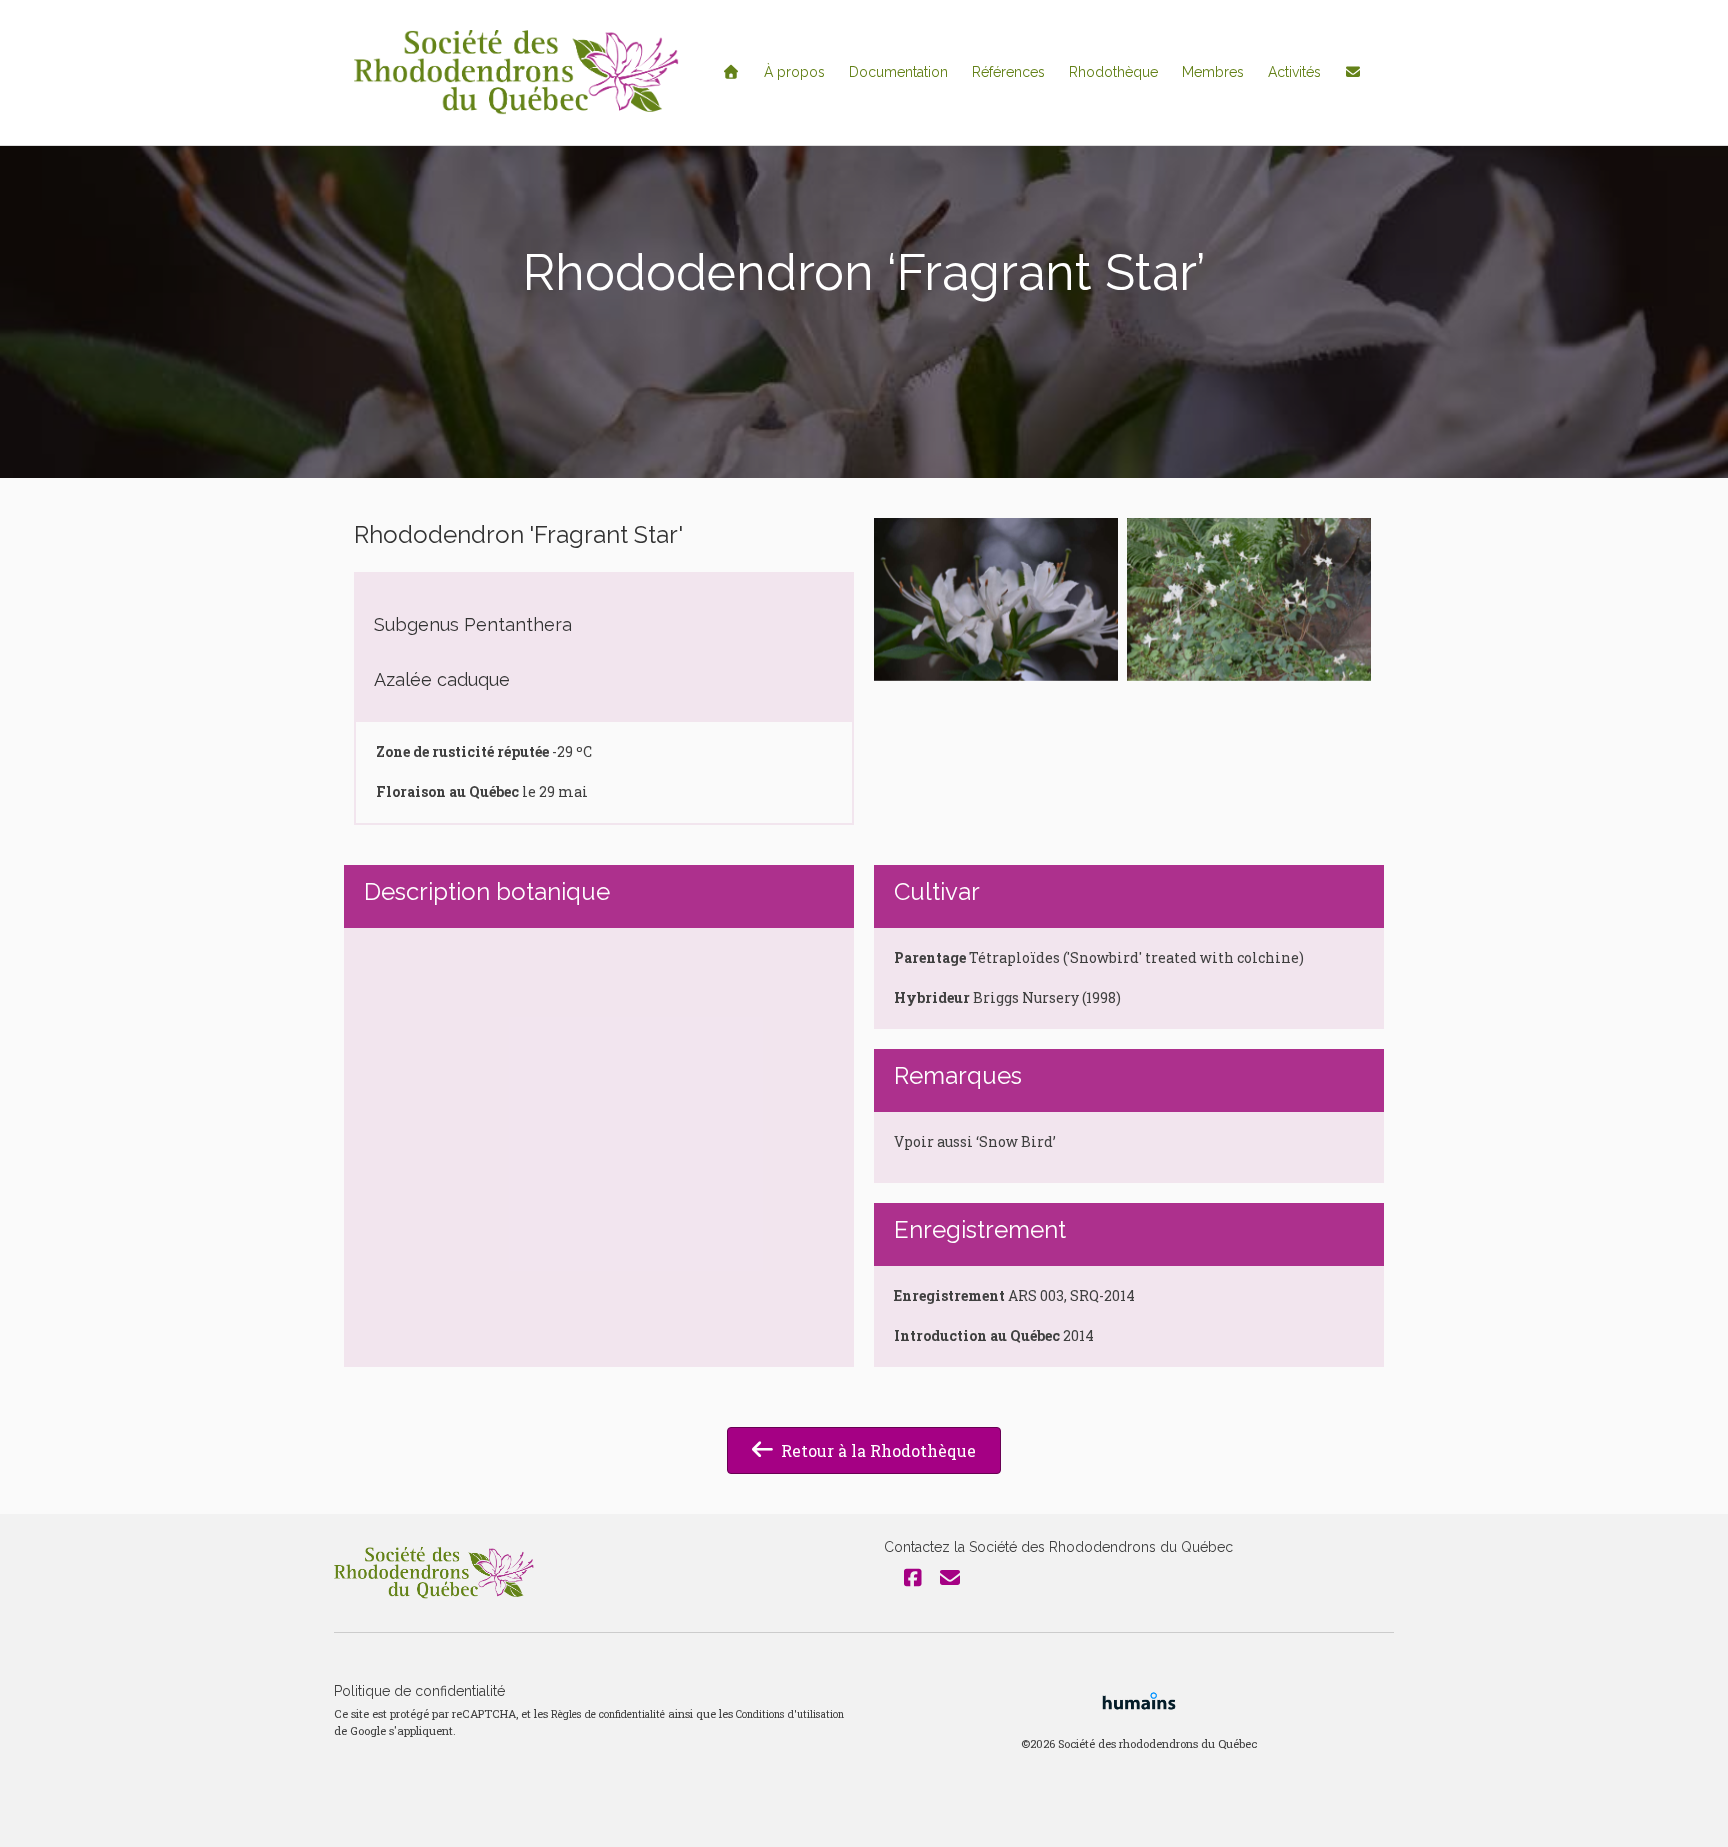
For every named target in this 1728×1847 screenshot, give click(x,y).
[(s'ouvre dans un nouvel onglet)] (1139, 1699)
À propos (794, 72)
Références (1008, 72)
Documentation (898, 72)
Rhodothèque (1113, 72)
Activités (1294, 72)
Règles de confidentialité (608, 1714)
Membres (1213, 72)
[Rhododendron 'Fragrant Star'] (996, 599)
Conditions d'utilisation (790, 1714)
